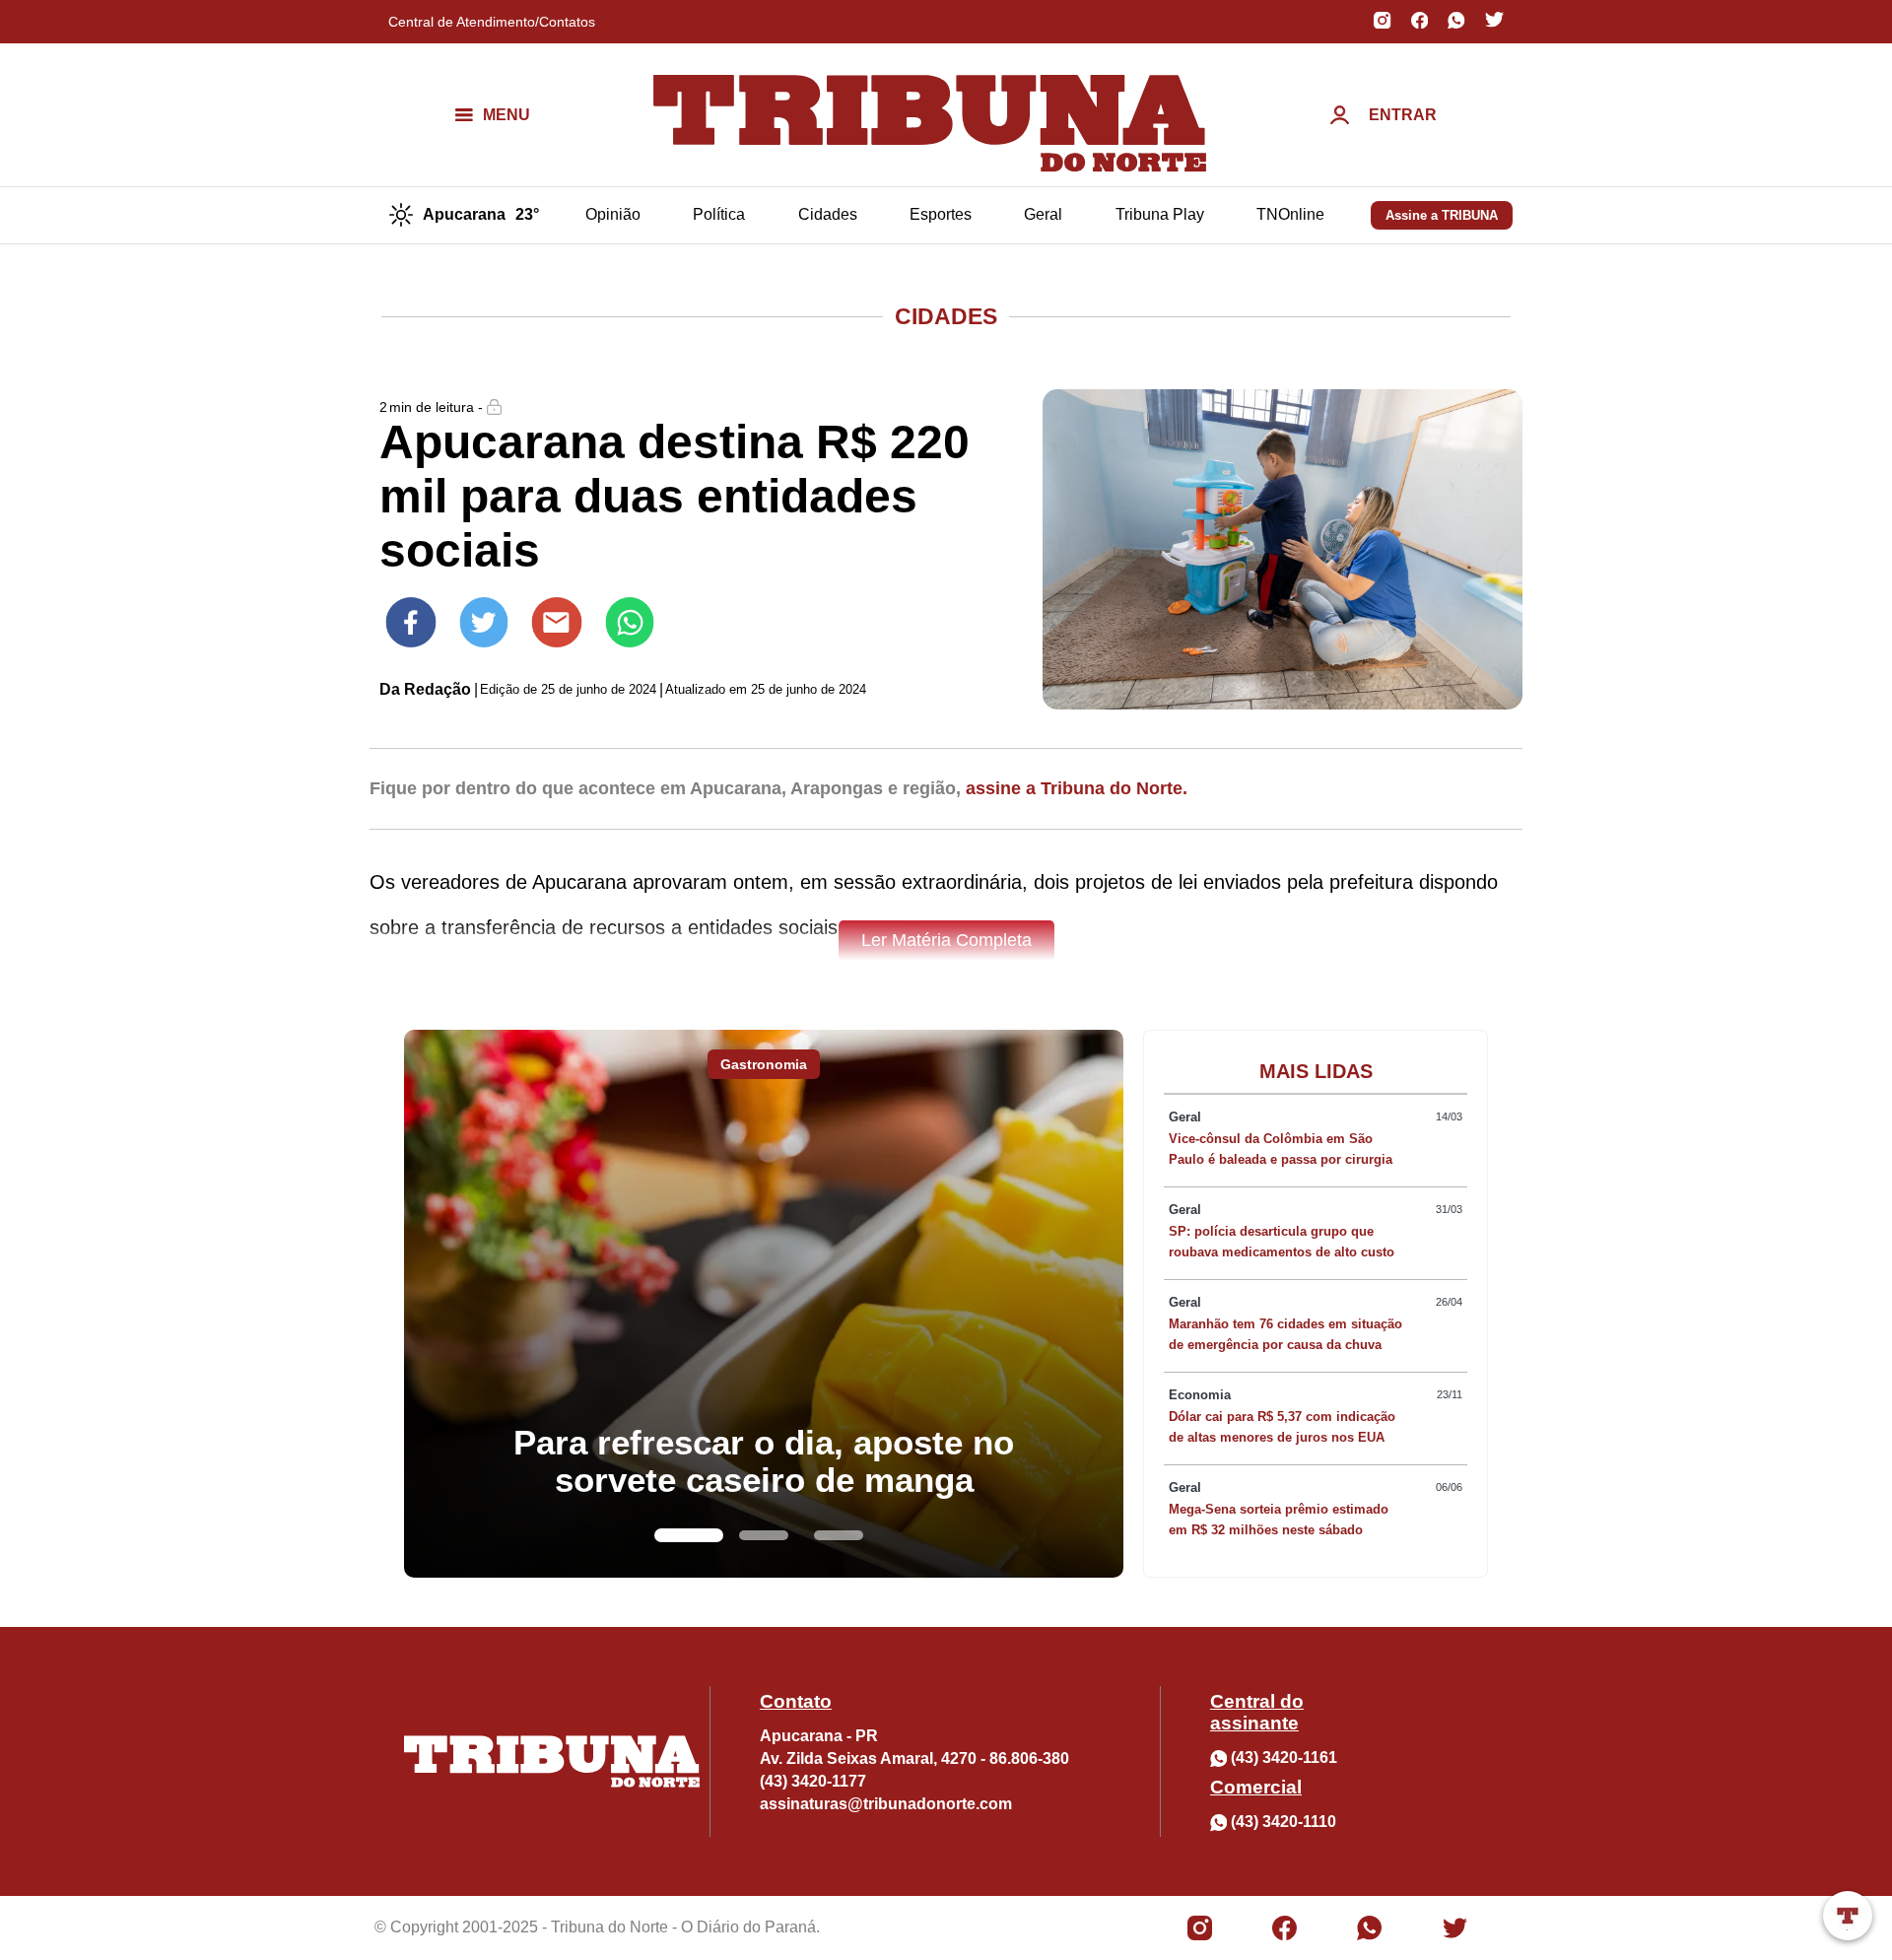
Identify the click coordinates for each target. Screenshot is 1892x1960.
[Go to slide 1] (689, 1535)
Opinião (613, 214)
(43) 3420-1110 (1284, 1822)
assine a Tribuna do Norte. (1077, 788)
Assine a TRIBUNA (1442, 215)
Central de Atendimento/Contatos (492, 22)
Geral (1043, 214)
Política (719, 214)
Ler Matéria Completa (946, 940)
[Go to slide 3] (839, 1535)
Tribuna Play (1160, 214)
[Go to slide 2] (764, 1535)
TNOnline (1290, 214)
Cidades (828, 214)
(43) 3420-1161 (1284, 1757)
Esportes (941, 214)
